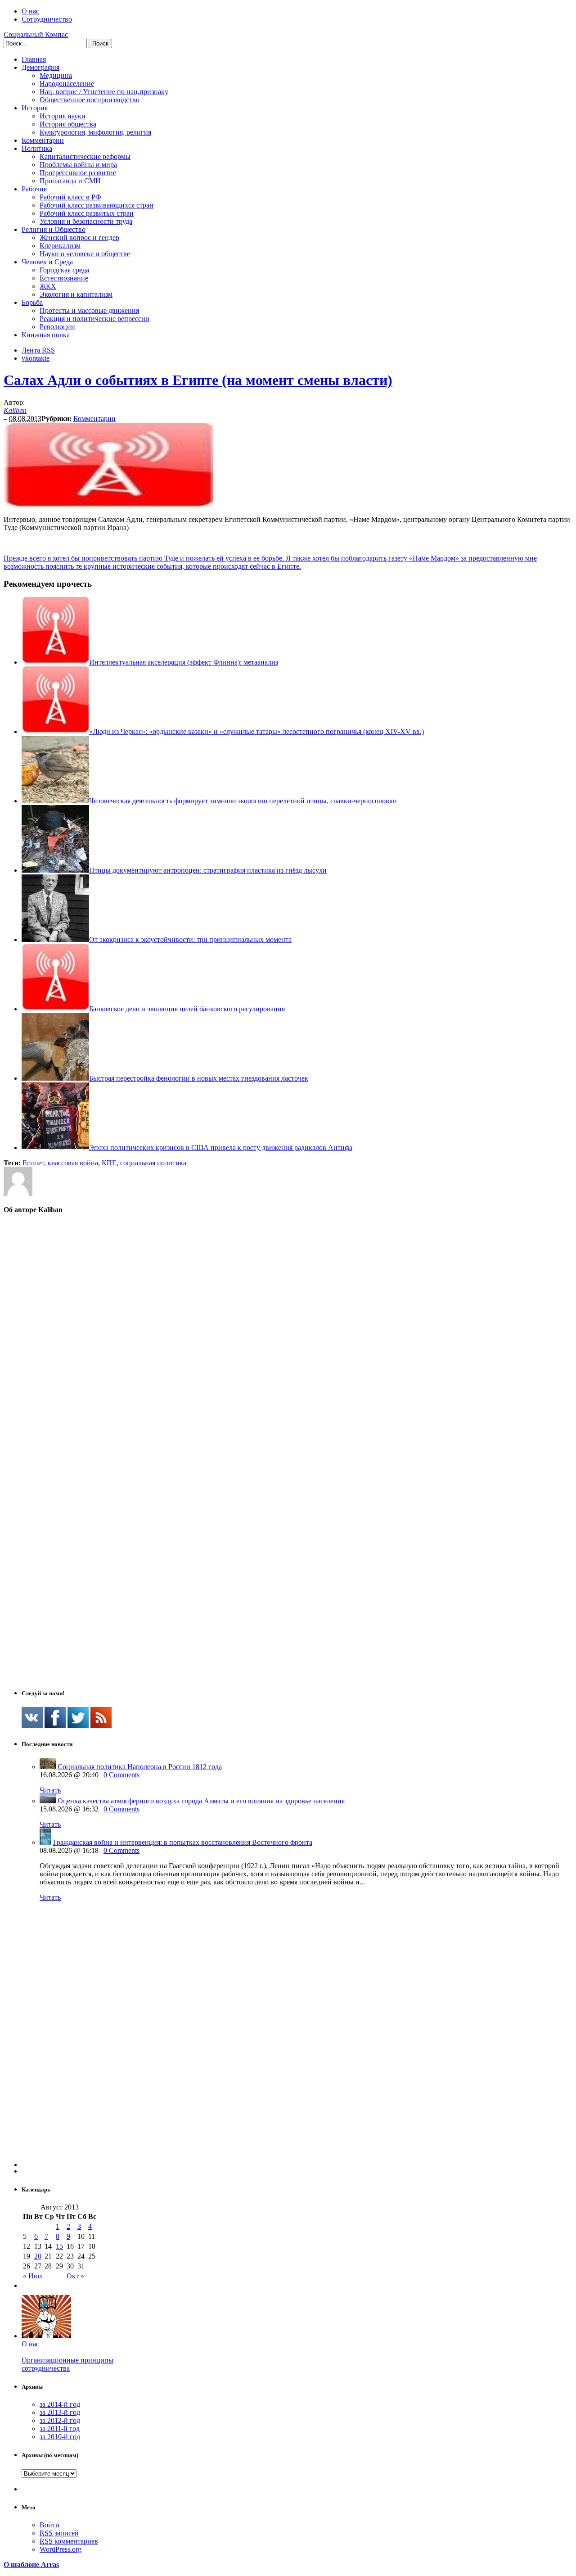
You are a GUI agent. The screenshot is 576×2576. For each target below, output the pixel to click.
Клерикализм (60, 246)
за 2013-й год (60, 2412)
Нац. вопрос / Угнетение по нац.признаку (104, 92)
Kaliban (15, 410)
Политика (37, 148)
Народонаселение (67, 84)
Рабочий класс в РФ (70, 197)
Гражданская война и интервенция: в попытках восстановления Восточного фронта (183, 1842)
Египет (33, 1163)
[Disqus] (288, 1336)
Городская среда (64, 270)
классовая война (73, 1163)
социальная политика (153, 1163)
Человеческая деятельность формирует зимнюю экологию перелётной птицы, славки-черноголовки (243, 801)
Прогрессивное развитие (78, 173)
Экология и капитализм (76, 294)
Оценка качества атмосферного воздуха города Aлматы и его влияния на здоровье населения (201, 1801)
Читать (50, 1790)
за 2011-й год (60, 2429)
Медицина (56, 75)
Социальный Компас (36, 34)
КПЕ (109, 1163)
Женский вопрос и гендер (79, 238)
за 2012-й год (60, 2420)
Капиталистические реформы (85, 156)
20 (38, 2256)
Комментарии (43, 140)
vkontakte (36, 358)
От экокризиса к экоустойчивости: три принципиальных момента (190, 939)
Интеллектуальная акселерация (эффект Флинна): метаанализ (184, 662)
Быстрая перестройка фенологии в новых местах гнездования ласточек (199, 1078)
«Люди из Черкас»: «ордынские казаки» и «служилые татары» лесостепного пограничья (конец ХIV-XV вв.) (256, 731)
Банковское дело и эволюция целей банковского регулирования (187, 1009)
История (35, 108)
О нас (30, 11)
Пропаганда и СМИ (70, 181)
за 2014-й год (60, 2404)
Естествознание (64, 278)
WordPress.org (61, 2549)
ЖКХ (48, 286)
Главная (34, 59)
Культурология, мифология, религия (95, 132)
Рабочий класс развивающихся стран (97, 205)
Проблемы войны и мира (78, 165)
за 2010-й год (60, 2437)
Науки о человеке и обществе (85, 254)
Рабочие (34, 189)
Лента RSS (38, 350)
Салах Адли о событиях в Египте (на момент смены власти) (198, 380)
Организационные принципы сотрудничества (67, 2364)
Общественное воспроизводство (90, 100)
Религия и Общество (54, 229)
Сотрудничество (47, 19)
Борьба (32, 302)
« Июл (33, 2276)
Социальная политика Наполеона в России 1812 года (140, 1767)
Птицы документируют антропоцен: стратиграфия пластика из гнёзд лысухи (208, 870)
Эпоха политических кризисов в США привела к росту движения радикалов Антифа (221, 1148)
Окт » (75, 2276)
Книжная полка (46, 335)
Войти (49, 2525)
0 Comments (121, 1775)
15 (59, 2246)
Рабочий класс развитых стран (87, 213)
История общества (68, 124)
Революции (57, 327)
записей (59, 2533)
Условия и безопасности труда (86, 221)
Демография (40, 67)
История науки (63, 116)
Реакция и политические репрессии (94, 319)
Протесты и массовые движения (89, 310)
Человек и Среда (47, 262)
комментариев (69, 2541)
